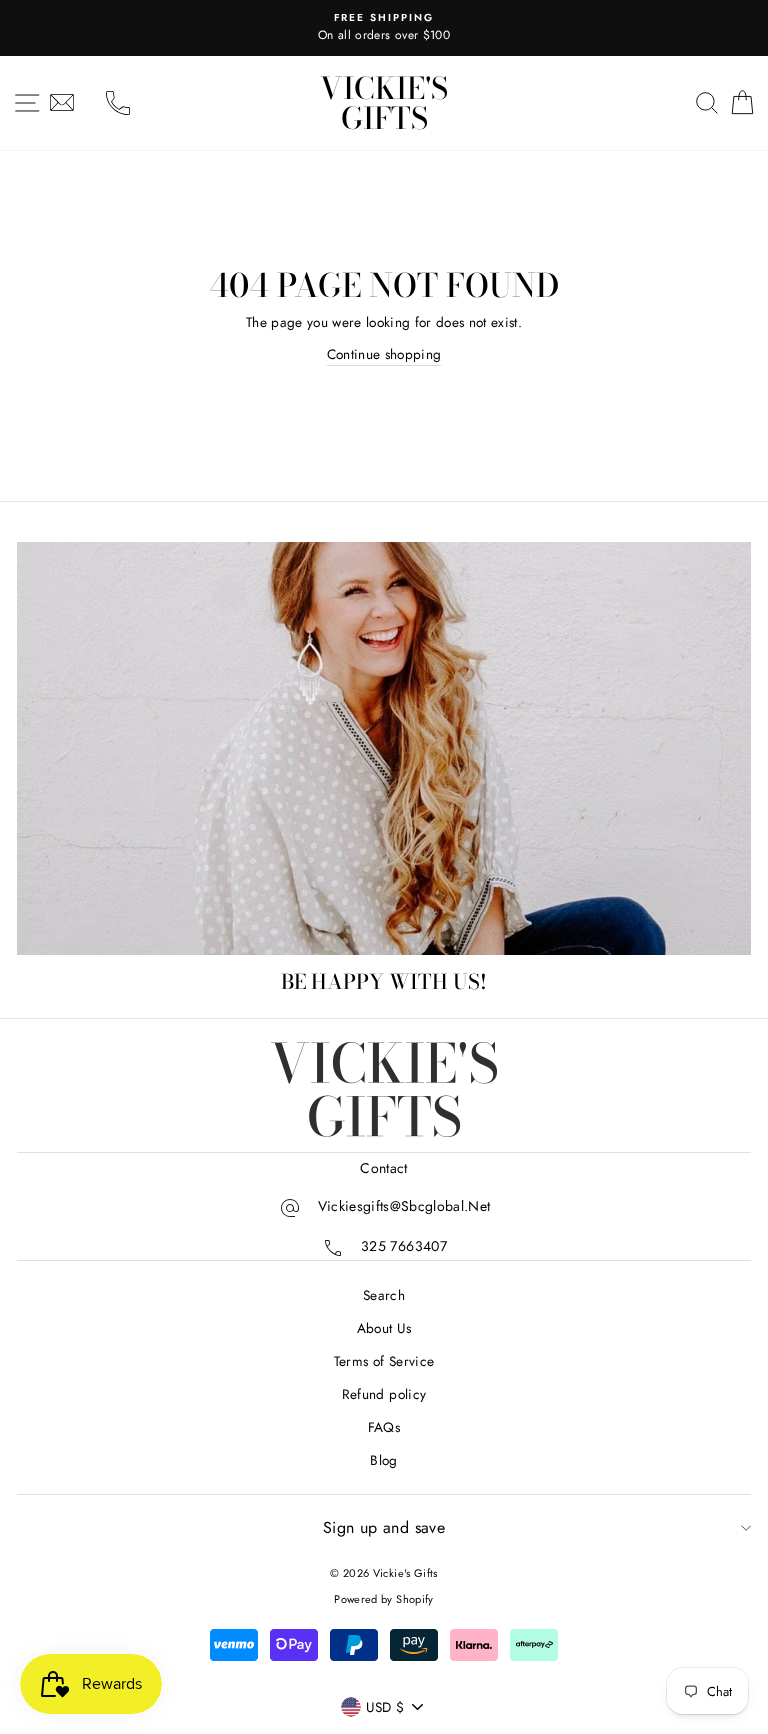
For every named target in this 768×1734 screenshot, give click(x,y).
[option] (384, 28)
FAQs (384, 1427)
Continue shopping (384, 354)
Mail (62, 103)
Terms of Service (384, 1361)
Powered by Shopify (383, 1599)
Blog (383, 1460)
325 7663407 (404, 1246)
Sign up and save (384, 1527)
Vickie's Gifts (384, 103)
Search (384, 1295)
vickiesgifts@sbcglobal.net (404, 1206)
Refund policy (384, 1394)
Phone (118, 103)
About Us (384, 1328)
